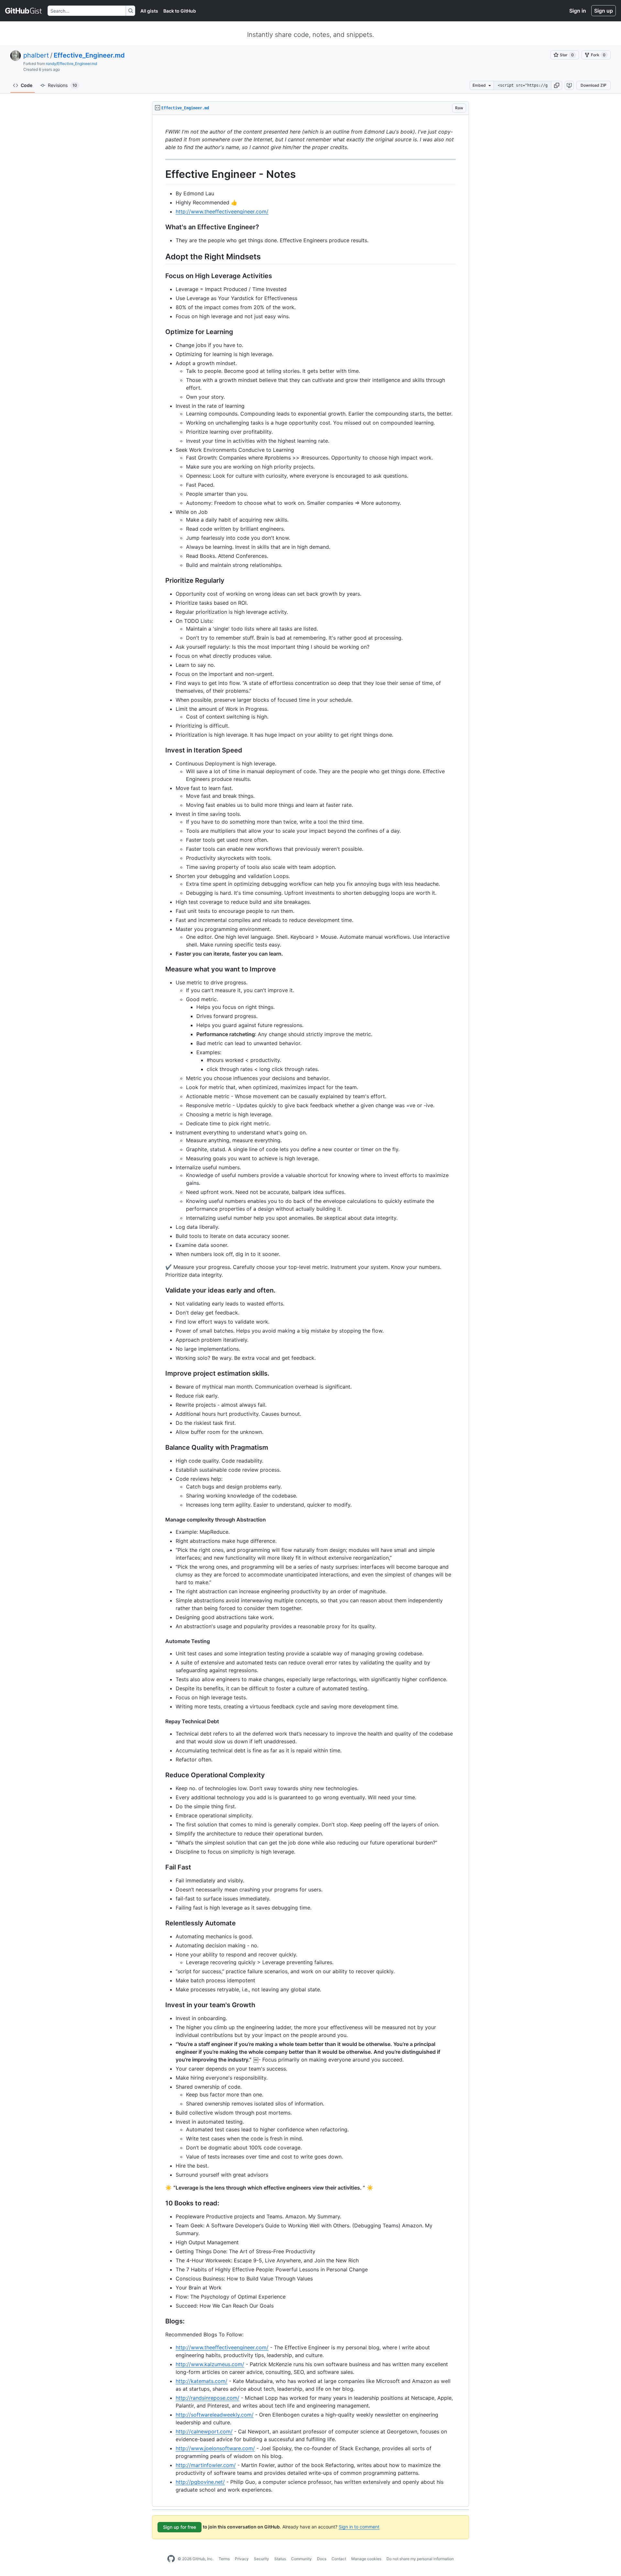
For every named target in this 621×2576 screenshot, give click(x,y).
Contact (339, 2559)
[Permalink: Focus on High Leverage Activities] (161, 276)
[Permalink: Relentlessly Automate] (161, 1923)
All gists (149, 11)
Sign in (578, 11)
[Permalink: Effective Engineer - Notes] (161, 174)
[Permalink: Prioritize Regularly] (161, 580)
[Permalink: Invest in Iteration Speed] (161, 750)
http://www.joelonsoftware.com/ (215, 2448)
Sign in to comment (359, 2527)
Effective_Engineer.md (89, 55)
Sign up (604, 11)
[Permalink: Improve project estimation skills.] (161, 1373)
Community (301, 2559)
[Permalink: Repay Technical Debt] (161, 1721)
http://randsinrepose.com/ (207, 2398)
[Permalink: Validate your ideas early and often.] (161, 1290)
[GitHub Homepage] (171, 2559)
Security (261, 2559)
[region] (310, 1311)
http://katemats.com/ (202, 2381)
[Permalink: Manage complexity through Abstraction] (161, 1520)
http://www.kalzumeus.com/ (210, 2364)
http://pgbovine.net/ (200, 2482)
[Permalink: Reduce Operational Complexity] (161, 1775)
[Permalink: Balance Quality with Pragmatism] (161, 1447)
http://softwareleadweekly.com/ (215, 2415)
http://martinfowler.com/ (206, 2465)
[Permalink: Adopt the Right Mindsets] (161, 256)
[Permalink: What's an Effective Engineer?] (161, 227)
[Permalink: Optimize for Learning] (161, 332)
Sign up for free (180, 2527)
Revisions (62, 85)
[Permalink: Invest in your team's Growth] (161, 2005)
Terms (224, 2559)
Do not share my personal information (420, 2559)
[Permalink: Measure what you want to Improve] (161, 969)
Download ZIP (594, 85)
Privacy (242, 2559)
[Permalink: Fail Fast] (161, 1867)
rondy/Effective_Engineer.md (71, 64)
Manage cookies (366, 2559)
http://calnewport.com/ (204, 2431)
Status (280, 2559)
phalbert (36, 55)
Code (27, 85)
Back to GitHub (180, 11)
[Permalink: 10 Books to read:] (161, 2203)
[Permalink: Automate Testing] (161, 1641)
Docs (322, 2559)
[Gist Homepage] (24, 11)
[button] (557, 85)
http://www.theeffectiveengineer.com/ (222, 211)
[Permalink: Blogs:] (161, 2321)
